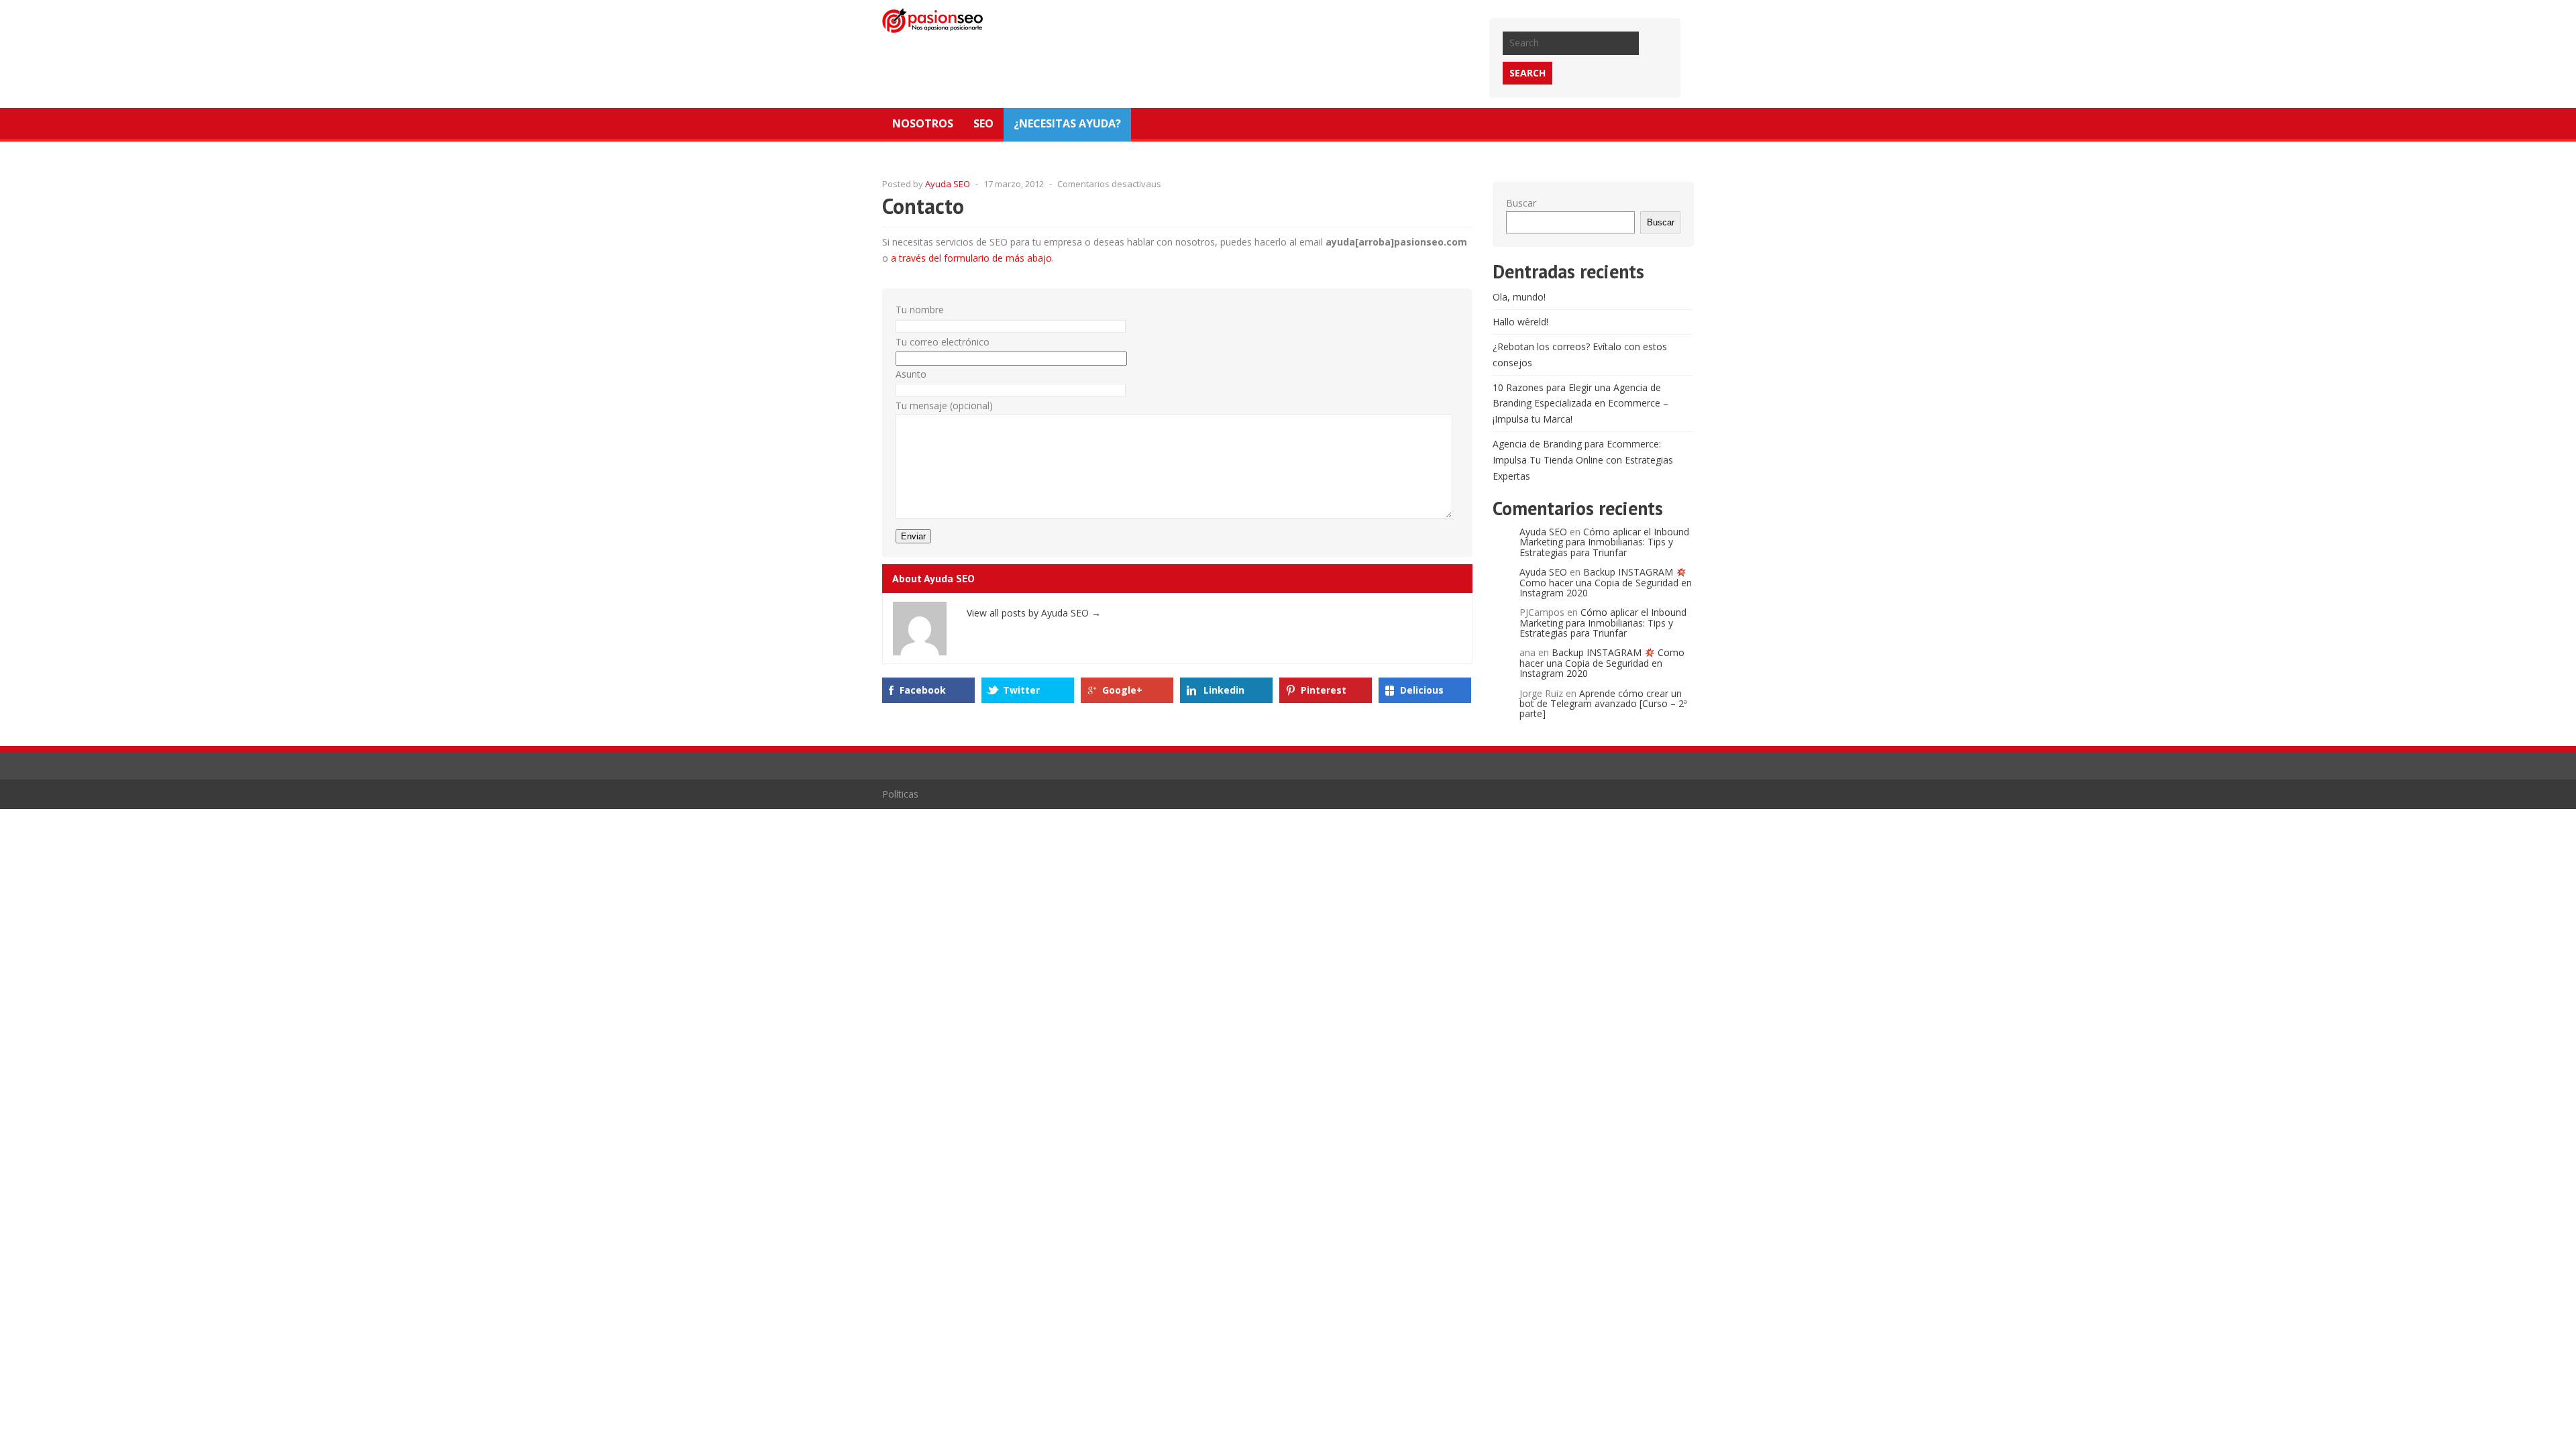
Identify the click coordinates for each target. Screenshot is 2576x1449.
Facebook (923, 690)
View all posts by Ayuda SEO (1034, 613)
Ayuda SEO (948, 184)
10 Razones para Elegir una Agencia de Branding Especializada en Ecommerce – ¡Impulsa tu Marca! (1580, 404)
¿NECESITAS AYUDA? (1067, 123)
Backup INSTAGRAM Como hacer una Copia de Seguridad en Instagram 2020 (1606, 582)
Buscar (1521, 203)
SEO (983, 123)
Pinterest (1324, 690)
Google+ (1122, 690)
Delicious (1422, 690)
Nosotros (923, 123)
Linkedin (1224, 690)
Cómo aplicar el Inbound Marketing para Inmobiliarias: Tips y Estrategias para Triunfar (1604, 542)
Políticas (900, 794)
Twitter (1021, 690)
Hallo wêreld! (1520, 322)
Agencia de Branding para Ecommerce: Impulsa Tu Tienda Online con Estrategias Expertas (1583, 460)
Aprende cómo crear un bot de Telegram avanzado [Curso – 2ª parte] (1603, 704)
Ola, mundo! (1519, 297)
